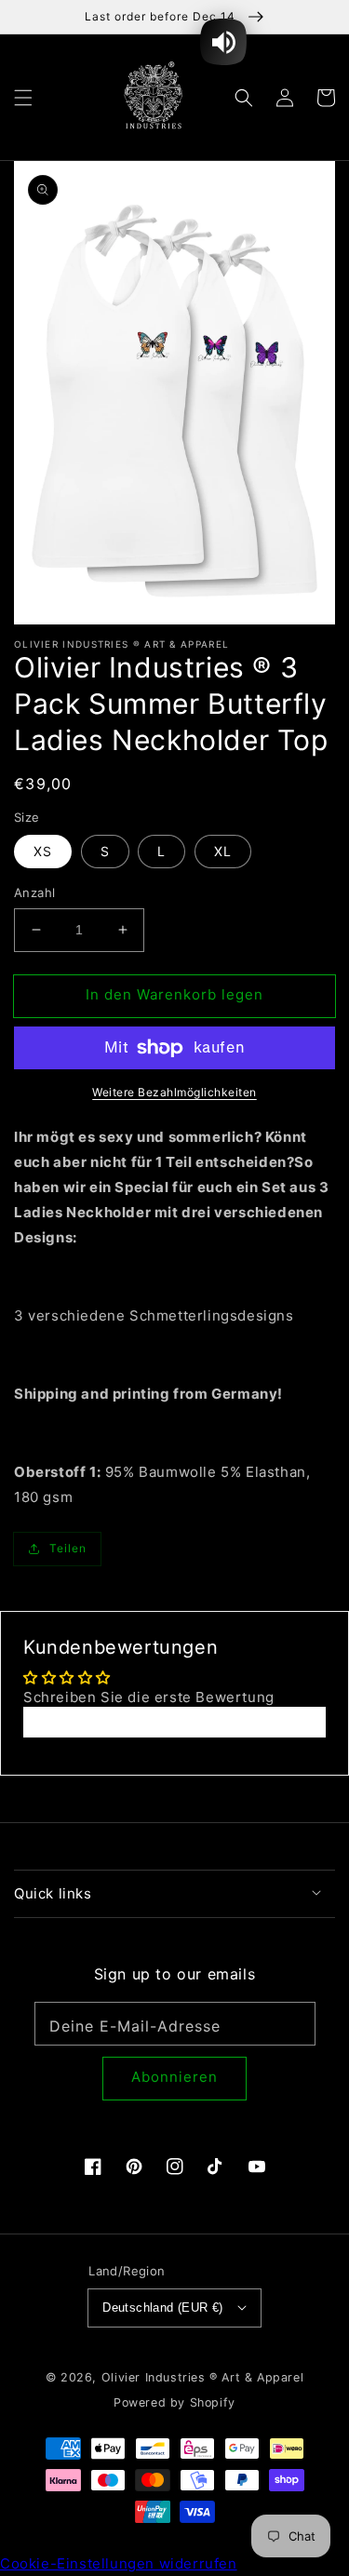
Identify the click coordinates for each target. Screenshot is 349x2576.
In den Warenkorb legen (174, 994)
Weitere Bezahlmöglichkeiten (174, 1092)
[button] (23, 97)
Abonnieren (174, 2077)
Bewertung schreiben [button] (174, 1722)
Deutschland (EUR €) (163, 2308)
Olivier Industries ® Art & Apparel (202, 2377)
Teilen (68, 1548)
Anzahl (34, 892)
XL (223, 851)
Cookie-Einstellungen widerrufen (119, 2563)
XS (43, 851)
